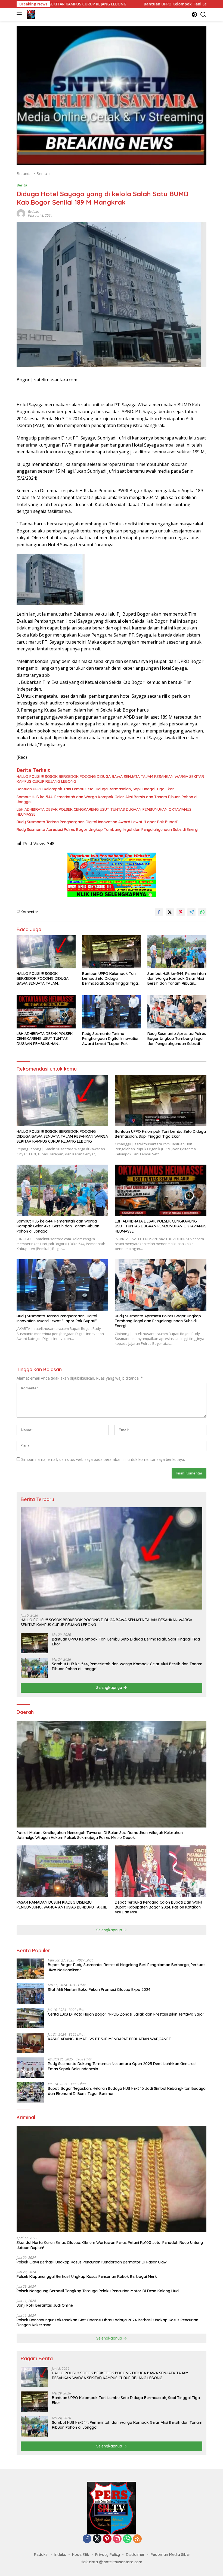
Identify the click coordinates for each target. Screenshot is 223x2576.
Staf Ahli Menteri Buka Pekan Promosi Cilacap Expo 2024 (99, 1989)
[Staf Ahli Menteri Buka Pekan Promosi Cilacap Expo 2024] (30, 1993)
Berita (22, 185)
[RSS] (137, 2539)
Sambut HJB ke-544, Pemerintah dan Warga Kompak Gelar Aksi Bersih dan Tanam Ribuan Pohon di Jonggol (107, 799)
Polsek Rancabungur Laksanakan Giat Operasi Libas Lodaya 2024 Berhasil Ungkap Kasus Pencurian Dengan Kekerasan (107, 2322)
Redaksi (34, 212)
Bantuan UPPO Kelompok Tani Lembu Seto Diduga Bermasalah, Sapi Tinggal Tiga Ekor (132, 4)
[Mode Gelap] (194, 15)
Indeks (60, 2555)
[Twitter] (97, 2539)
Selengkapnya (110, 1688)
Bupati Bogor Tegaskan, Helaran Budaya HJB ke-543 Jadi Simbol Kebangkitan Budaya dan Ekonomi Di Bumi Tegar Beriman (127, 2091)
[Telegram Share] (191, 912)
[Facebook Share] (159, 912)
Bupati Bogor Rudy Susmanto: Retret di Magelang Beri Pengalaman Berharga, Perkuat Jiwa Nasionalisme (126, 1967)
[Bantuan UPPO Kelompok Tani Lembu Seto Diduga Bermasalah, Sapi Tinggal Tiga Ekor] (112, 952)
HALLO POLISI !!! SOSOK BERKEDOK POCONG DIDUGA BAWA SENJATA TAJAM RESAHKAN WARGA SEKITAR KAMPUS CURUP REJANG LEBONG (110, 779)
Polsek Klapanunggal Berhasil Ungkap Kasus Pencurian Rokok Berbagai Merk (87, 2276)
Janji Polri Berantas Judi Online (45, 2305)
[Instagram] (117, 2539)
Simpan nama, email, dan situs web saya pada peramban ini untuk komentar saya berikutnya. (103, 1459)
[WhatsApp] (127, 2539)
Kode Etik (81, 2555)
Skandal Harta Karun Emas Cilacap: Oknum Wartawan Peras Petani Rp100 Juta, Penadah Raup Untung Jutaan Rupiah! (110, 2245)
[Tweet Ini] (170, 912)
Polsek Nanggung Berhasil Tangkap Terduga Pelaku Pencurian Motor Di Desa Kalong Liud (98, 2291)
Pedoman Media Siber (171, 2555)
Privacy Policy (108, 2555)
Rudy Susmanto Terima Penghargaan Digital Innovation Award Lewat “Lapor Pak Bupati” (97, 822)
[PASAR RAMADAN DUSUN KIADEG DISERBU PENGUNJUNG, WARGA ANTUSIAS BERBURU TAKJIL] (62, 1871)
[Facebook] (87, 2539)
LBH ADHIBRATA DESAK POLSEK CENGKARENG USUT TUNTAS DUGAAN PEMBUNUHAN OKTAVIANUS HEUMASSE (104, 812)
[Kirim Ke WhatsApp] (202, 912)
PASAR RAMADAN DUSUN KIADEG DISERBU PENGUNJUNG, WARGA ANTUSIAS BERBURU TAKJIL (62, 1905)
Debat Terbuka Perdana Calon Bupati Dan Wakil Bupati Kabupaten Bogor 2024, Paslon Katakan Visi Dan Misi (158, 1907)
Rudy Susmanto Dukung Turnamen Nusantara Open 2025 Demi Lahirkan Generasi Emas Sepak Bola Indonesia (122, 2066)
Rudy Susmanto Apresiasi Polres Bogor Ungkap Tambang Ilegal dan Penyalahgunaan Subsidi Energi (107, 829)
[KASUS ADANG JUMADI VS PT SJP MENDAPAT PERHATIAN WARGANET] (30, 2043)
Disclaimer (135, 2555)
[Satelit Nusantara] (30, 14)
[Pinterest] (107, 2539)
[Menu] (20, 14)
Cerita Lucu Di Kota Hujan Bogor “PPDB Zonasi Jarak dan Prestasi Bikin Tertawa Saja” (126, 2014)
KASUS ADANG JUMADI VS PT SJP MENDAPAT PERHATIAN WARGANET (109, 2039)
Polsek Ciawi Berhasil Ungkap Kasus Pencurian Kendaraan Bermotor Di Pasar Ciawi (92, 2262)
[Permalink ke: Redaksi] (21, 213)
